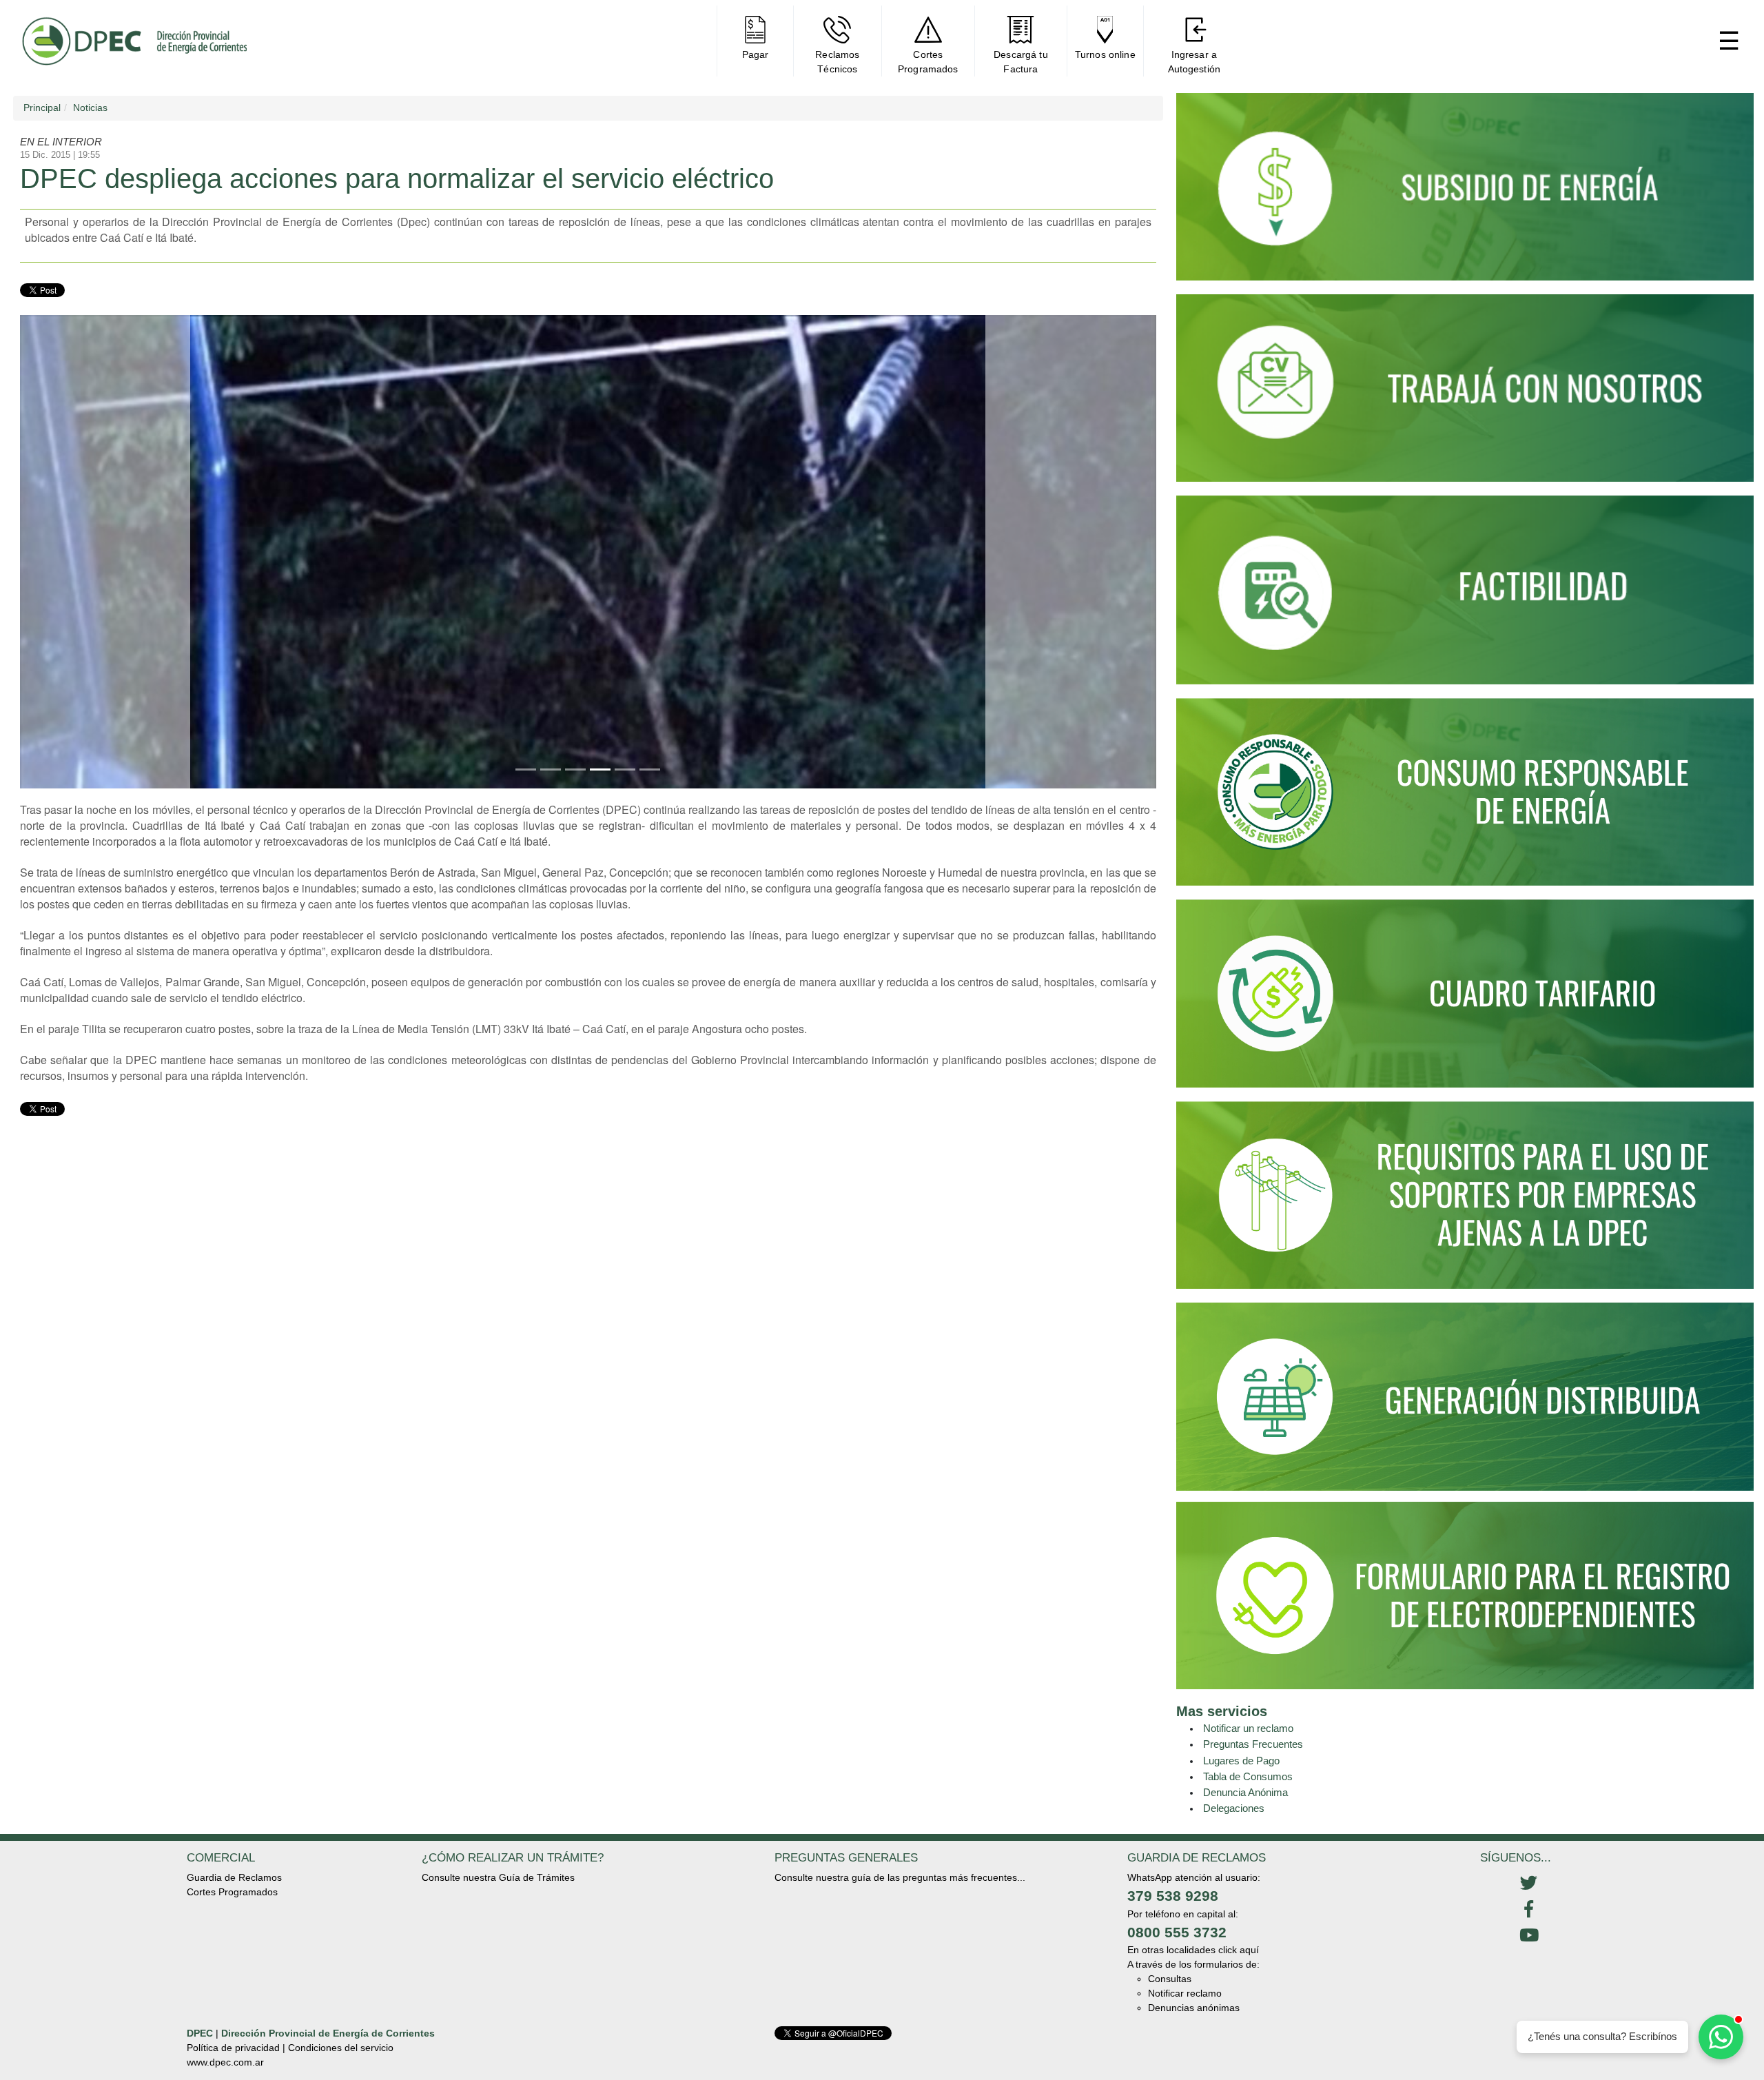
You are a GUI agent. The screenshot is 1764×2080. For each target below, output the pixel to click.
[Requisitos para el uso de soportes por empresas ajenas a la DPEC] (1465, 1201)
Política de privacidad (233, 2048)
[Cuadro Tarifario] (1465, 999)
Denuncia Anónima (1245, 1792)
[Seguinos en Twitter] (1529, 1884)
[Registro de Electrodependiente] (1465, 1595)
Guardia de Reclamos (234, 1877)
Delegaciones (1234, 1808)
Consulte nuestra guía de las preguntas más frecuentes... (900, 1877)
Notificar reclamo (1185, 1993)
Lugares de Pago (1241, 1761)
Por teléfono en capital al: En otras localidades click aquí (1193, 1932)
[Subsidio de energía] (1465, 193)
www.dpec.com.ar (225, 2062)
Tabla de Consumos (1248, 1776)
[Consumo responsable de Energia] (1465, 798)
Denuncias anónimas (1194, 2008)
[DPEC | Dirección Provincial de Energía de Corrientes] (134, 41)
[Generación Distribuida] (1465, 1396)
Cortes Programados (232, 1892)
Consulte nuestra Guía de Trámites (498, 1877)
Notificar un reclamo (1248, 1728)
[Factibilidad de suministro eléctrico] (1465, 596)
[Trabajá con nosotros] (1465, 394)
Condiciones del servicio (341, 2048)
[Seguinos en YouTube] (1529, 1936)
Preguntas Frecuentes (1253, 1744)
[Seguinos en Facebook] (1529, 1910)
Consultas (1170, 1979)
